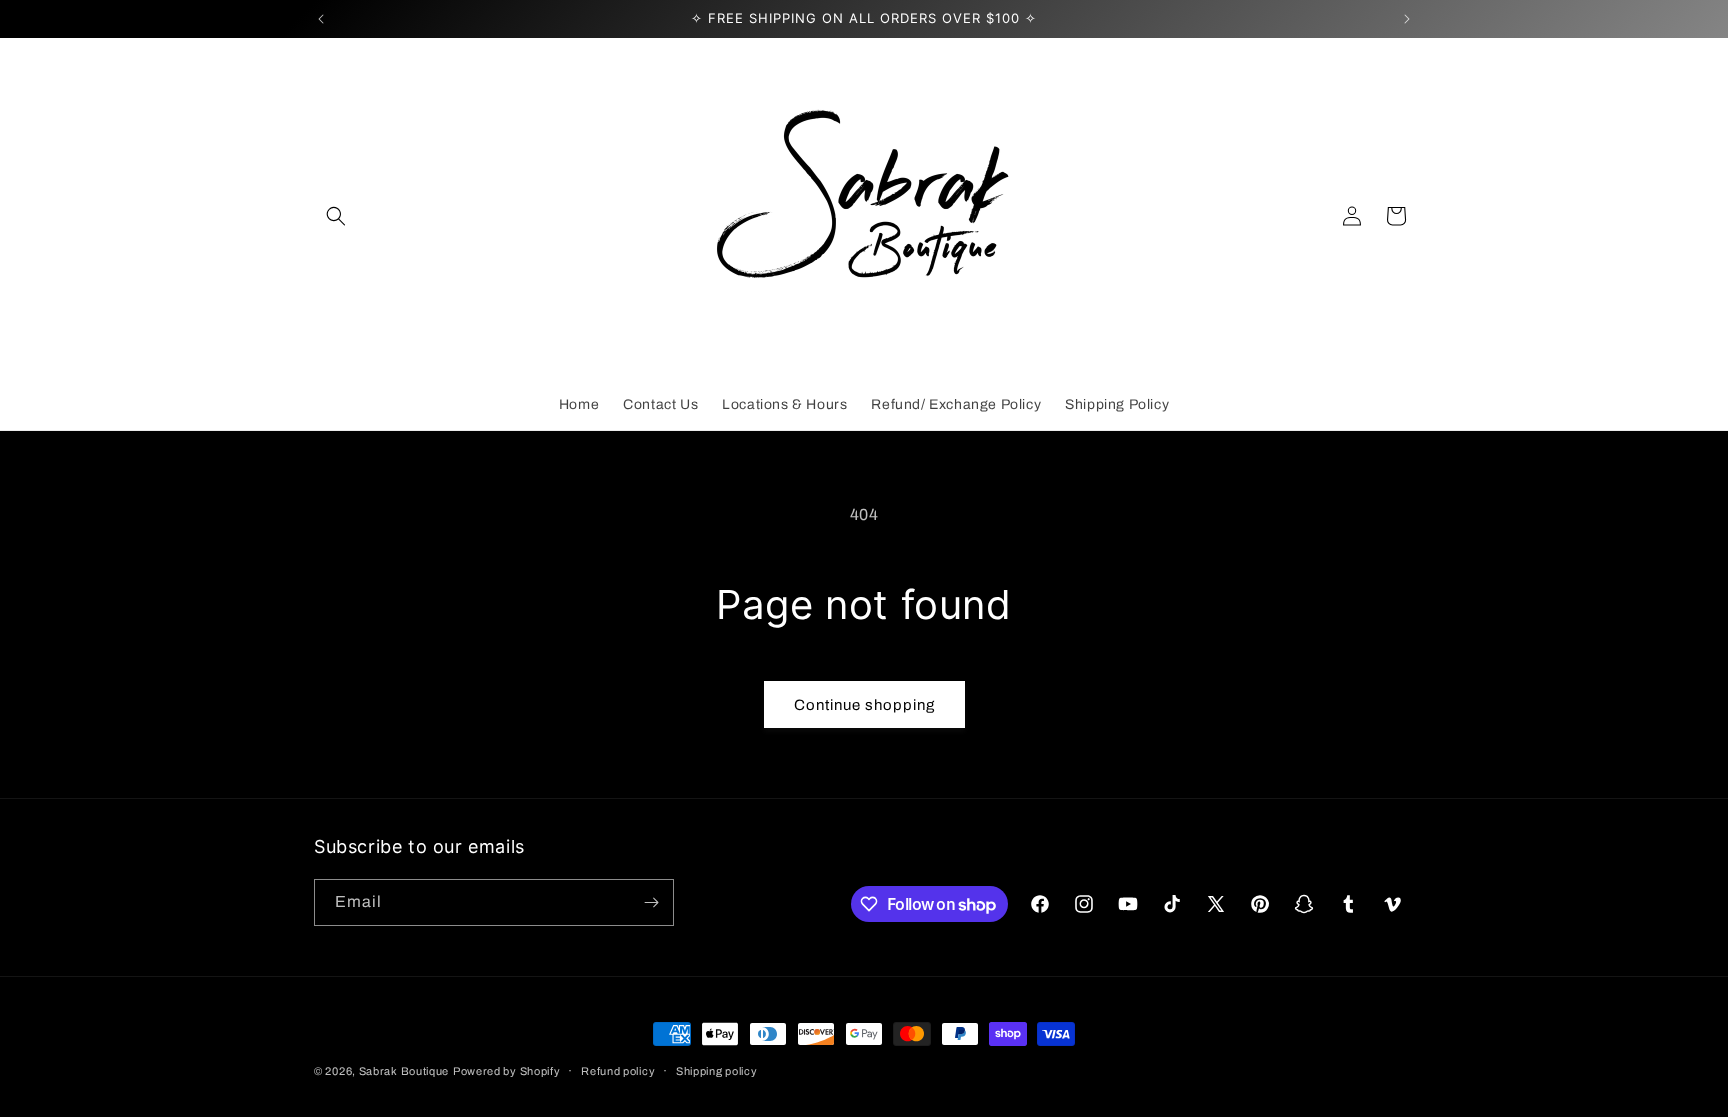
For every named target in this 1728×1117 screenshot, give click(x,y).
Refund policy (618, 1071)
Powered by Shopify (507, 1071)
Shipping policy (717, 1071)
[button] (336, 216)
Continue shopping (864, 705)
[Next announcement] (1407, 19)
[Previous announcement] (321, 19)
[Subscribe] (651, 902)
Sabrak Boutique (404, 1071)
